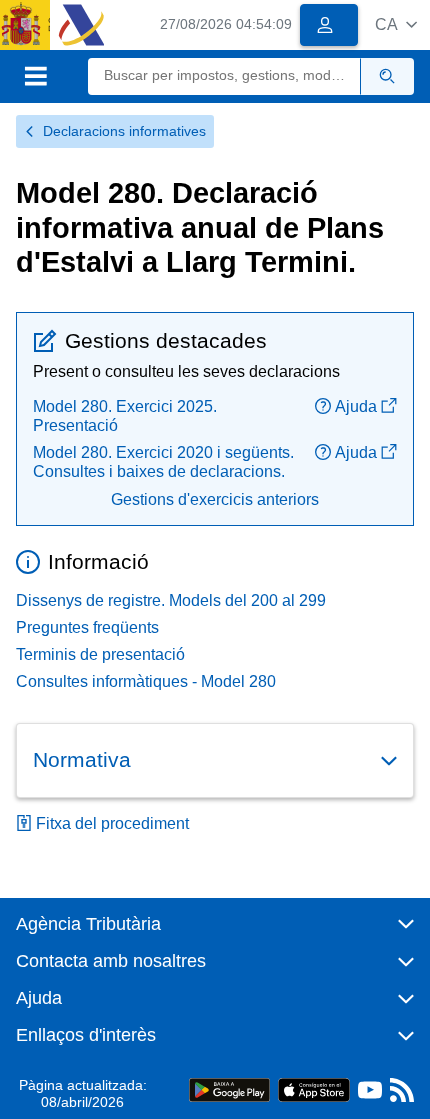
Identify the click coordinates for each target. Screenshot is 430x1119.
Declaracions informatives (124, 131)
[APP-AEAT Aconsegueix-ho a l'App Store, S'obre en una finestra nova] (314, 1089)
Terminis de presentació (100, 654)
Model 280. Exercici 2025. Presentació (125, 416)
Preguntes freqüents (87, 627)
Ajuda (356, 406)
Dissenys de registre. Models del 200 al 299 (171, 600)
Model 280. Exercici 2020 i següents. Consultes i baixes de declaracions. (163, 462)
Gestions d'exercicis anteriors (215, 499)
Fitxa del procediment (112, 823)
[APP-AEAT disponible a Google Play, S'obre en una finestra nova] (229, 1089)
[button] (396, 24)
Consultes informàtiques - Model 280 (146, 681)
